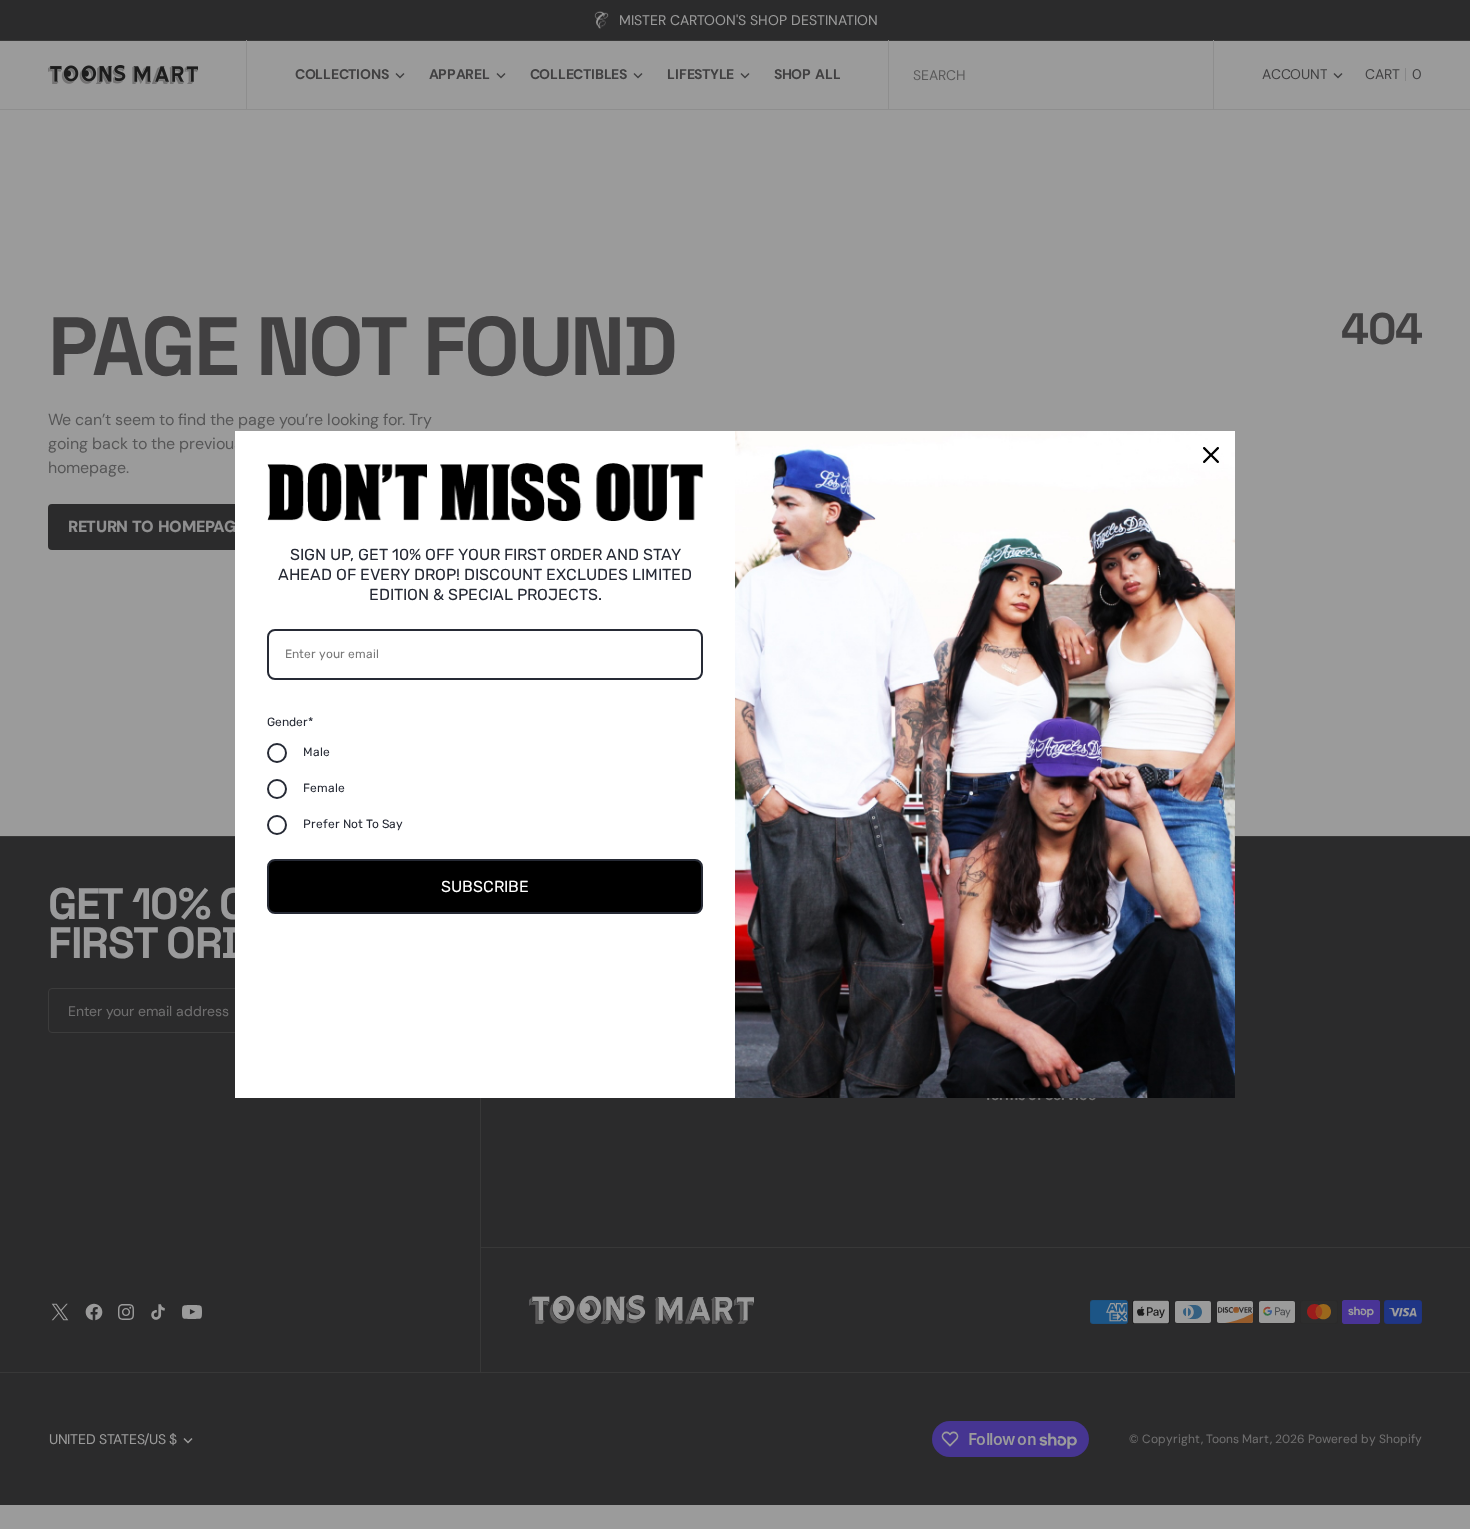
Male (316, 752)
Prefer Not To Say (353, 824)
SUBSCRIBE (485, 886)
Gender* (290, 722)
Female (324, 788)
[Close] (1211, 455)
